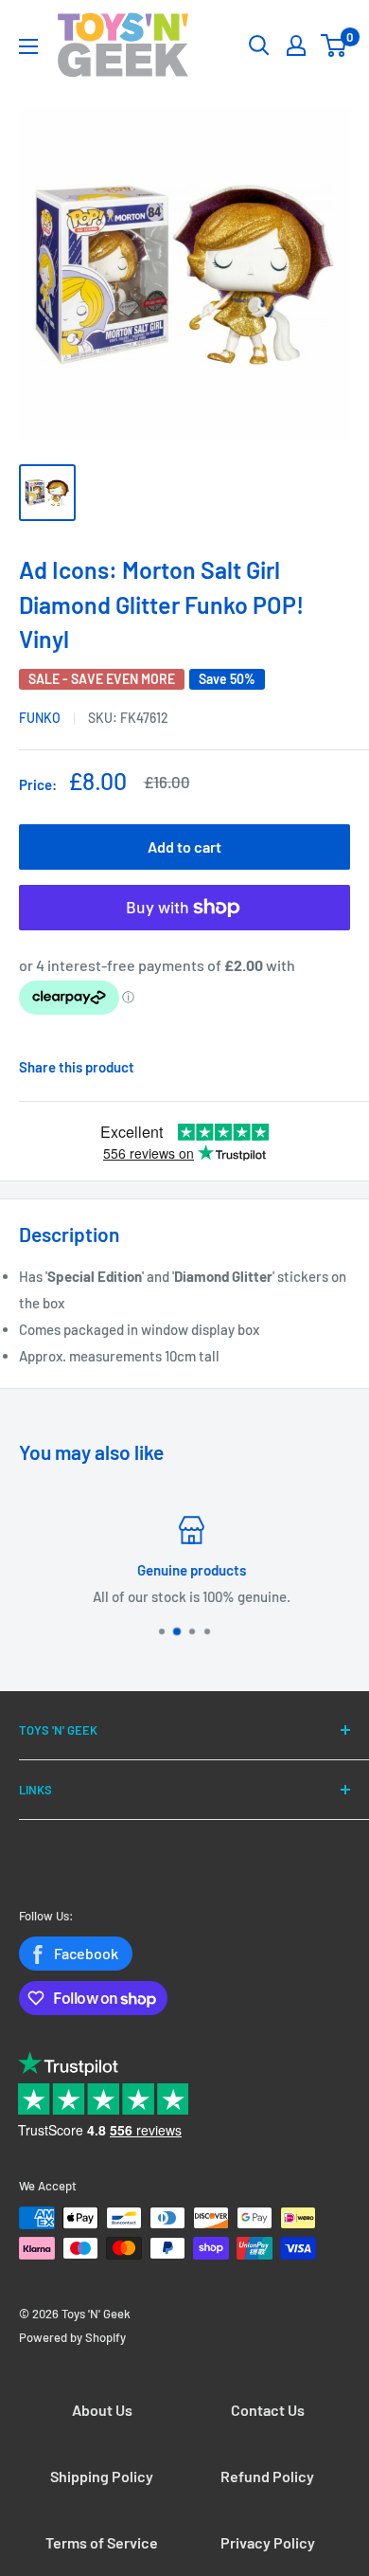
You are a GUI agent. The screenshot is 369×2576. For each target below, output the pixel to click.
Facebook (86, 1953)
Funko (40, 718)
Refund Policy (267, 2476)
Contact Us (268, 2410)
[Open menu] (28, 46)
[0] (334, 45)
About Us (102, 2410)
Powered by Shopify (72, 2337)
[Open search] (259, 45)
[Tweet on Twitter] (326, 1067)
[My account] (296, 45)
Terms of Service (102, 2542)
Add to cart (184, 847)
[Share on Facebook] (289, 1067)
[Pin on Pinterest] (307, 1067)
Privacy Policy (268, 2542)
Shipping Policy (102, 2476)
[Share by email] (345, 1067)
